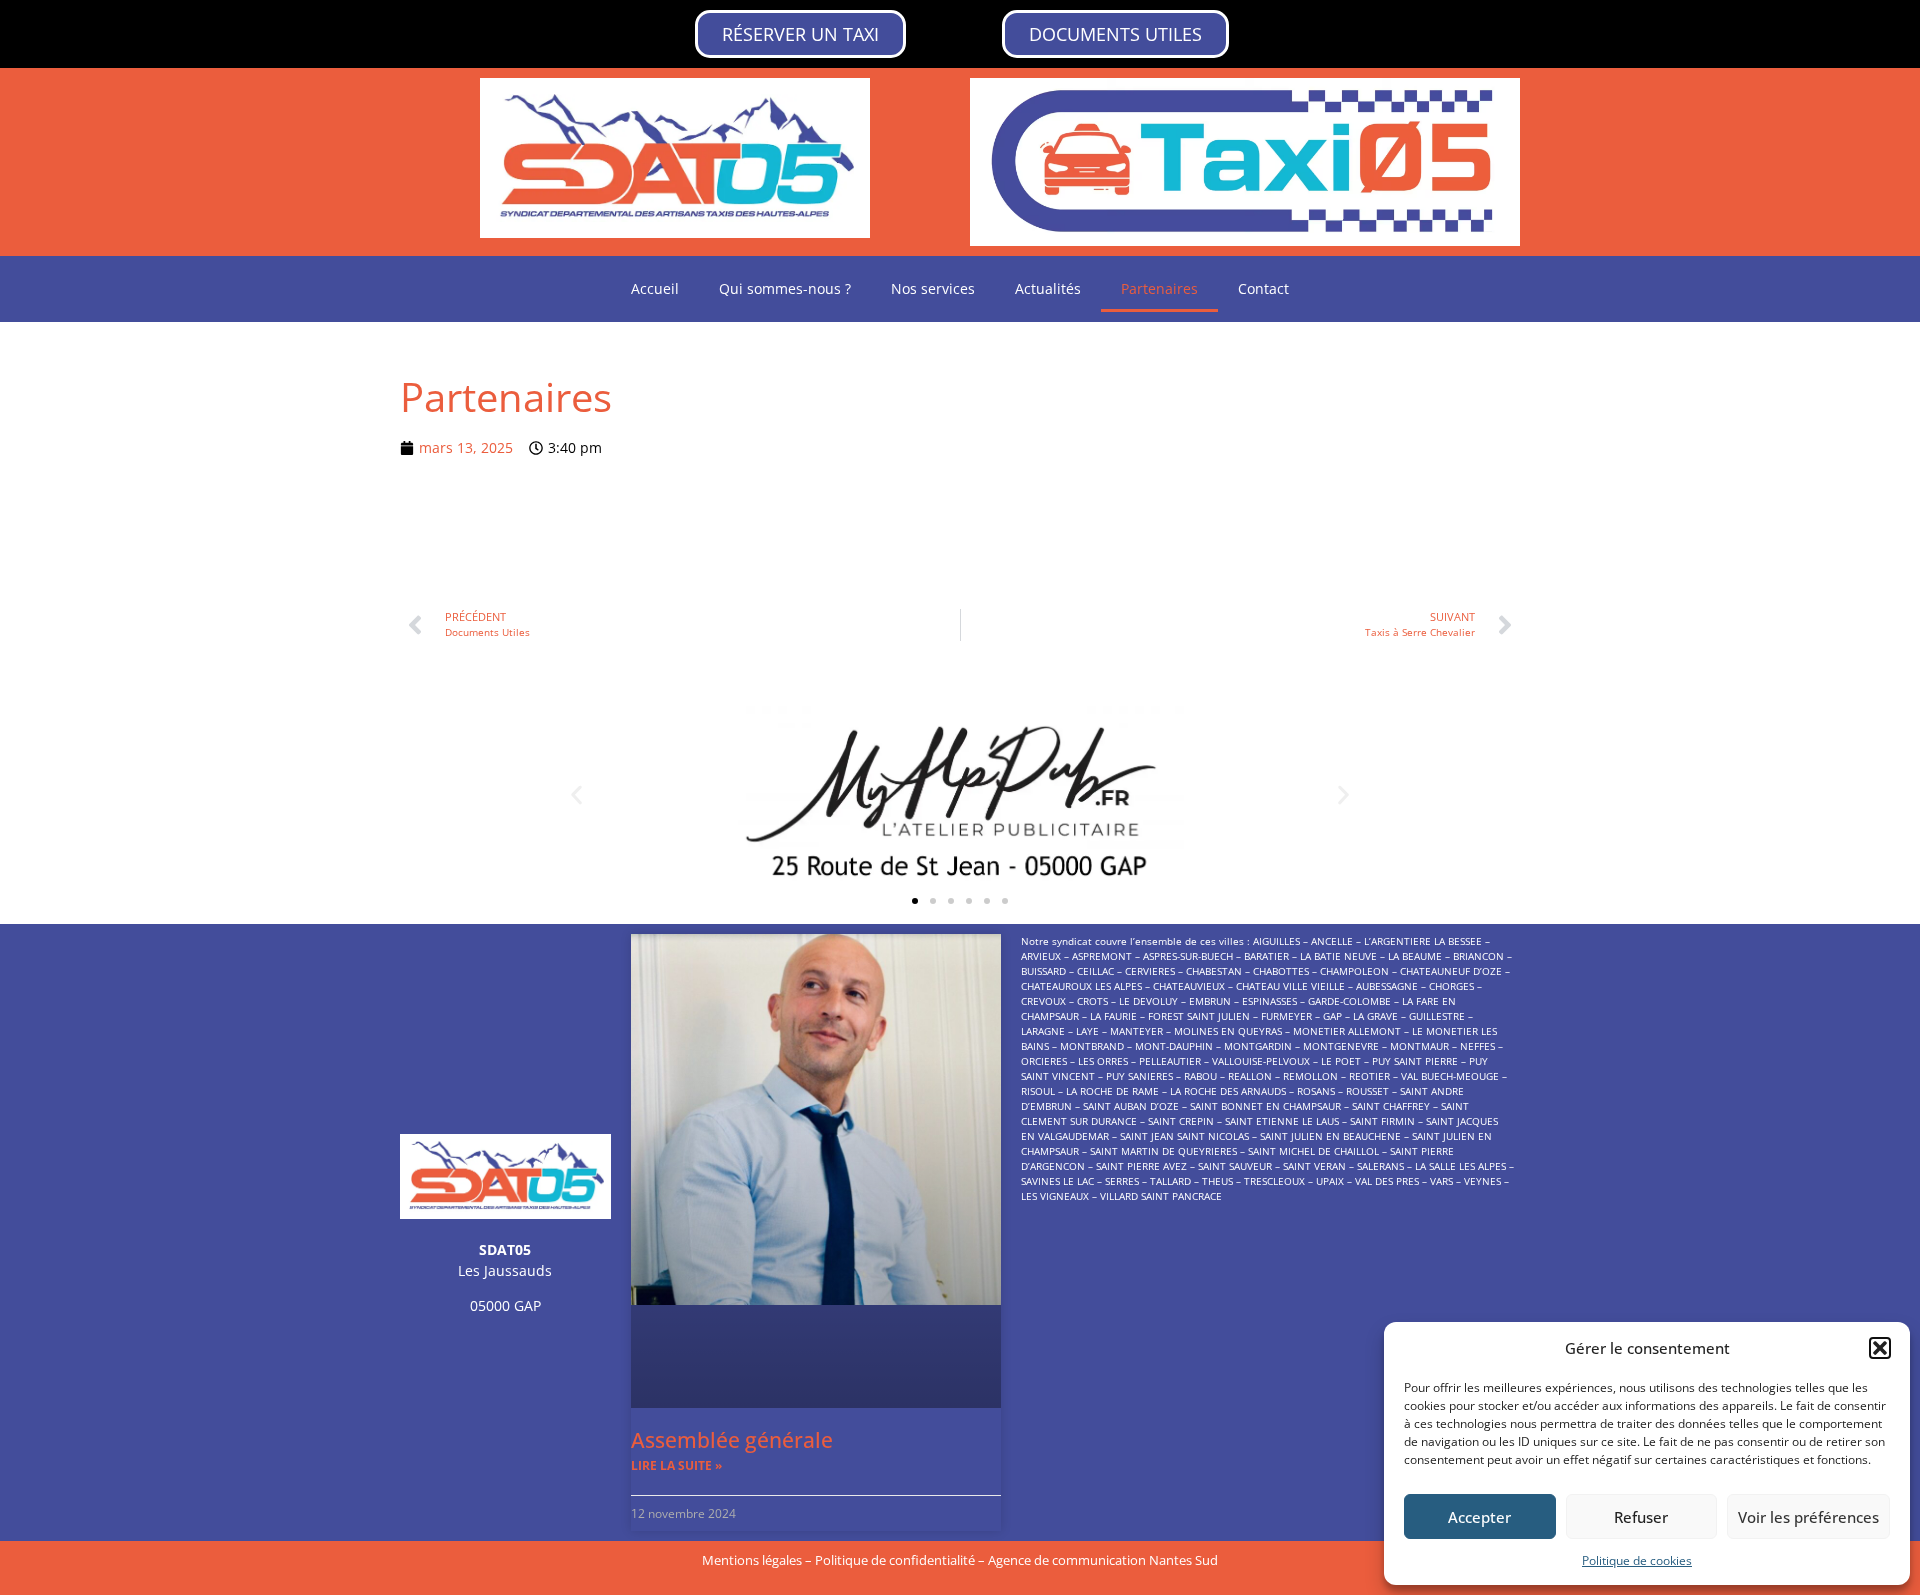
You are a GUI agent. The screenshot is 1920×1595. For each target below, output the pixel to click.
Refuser (1641, 1517)
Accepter (1479, 1517)
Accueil (655, 288)
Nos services (933, 288)
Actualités (1048, 288)
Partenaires (1159, 288)
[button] (1880, 1348)
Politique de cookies (1637, 1560)
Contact (1263, 288)
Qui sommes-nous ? (785, 288)
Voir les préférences (1808, 1517)
